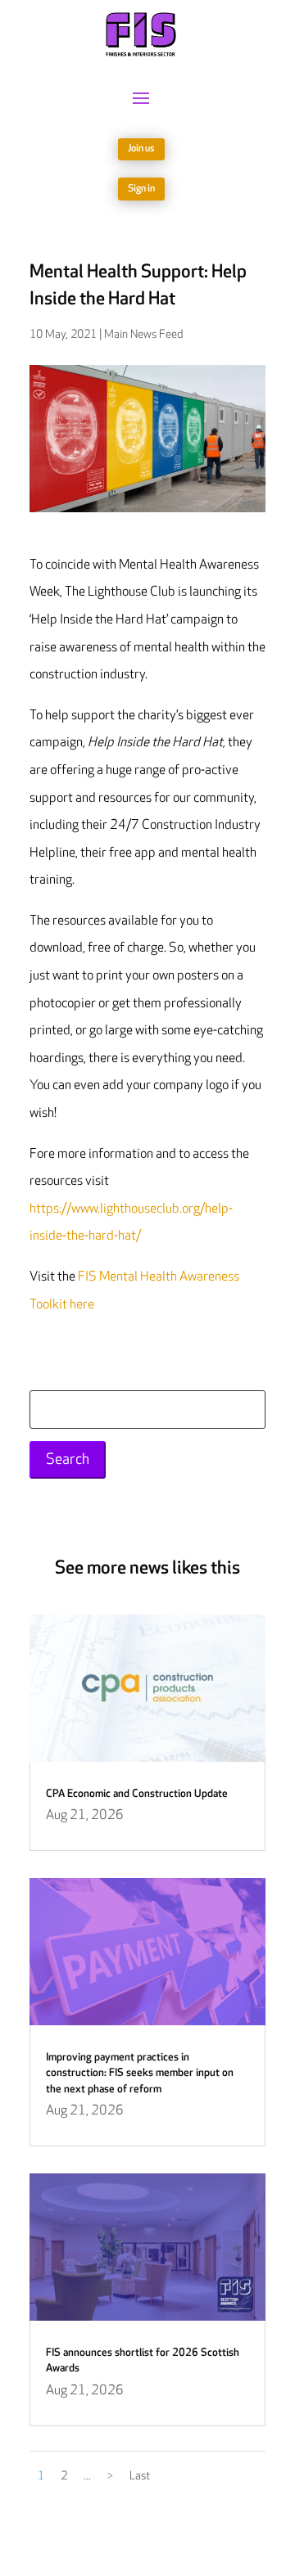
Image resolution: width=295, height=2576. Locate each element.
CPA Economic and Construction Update (137, 1794)
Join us (141, 149)
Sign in (141, 189)
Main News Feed (143, 334)
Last (140, 2476)
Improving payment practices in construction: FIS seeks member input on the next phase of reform (140, 2073)
